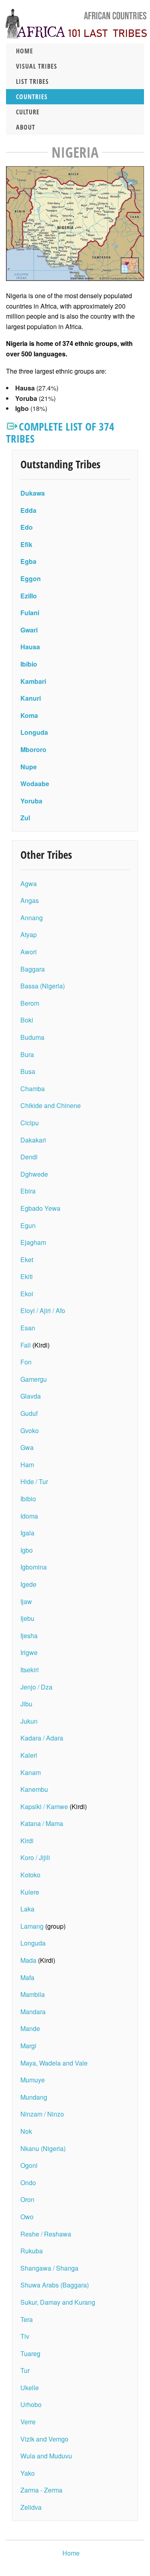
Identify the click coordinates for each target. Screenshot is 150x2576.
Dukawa (33, 493)
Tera (27, 2319)
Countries (32, 97)
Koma (29, 715)
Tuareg (30, 2353)
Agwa (29, 883)
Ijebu (27, 1618)
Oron (27, 2199)
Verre (28, 2422)
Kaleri (29, 1755)
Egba (28, 561)
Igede (28, 1584)
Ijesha (29, 1636)
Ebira (28, 1191)
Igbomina (34, 1567)
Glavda (31, 1396)
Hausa (30, 647)
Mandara (33, 2012)
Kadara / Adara (42, 1738)
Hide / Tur (34, 1481)
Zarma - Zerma (41, 2490)
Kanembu (34, 1789)
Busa (28, 1071)
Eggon (31, 578)
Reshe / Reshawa (46, 2234)
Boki (27, 1020)
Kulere (30, 1892)
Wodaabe (35, 784)
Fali (26, 1345)
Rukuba (32, 2251)
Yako (28, 2473)
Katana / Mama (42, 1823)
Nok (26, 2131)
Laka (27, 1909)
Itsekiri (30, 1670)
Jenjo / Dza (36, 1687)
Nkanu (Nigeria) (43, 2148)
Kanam (31, 1772)
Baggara (33, 969)
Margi (28, 2046)
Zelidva (31, 2507)
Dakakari (33, 1140)
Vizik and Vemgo (44, 2439)
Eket (27, 1260)
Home (25, 51)
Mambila (33, 1994)
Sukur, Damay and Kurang (58, 2302)
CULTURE (28, 112)
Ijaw (26, 1601)
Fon (26, 1362)
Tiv (25, 2336)
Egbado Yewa (40, 1208)
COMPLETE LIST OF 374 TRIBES (60, 432)
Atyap (29, 934)
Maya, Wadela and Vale (54, 2063)
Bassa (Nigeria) (43, 986)
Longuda (34, 732)
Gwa (27, 1447)
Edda (28, 510)
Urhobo (31, 2404)
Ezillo (29, 596)
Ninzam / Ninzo (42, 2114)
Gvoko (30, 1430)
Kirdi (27, 1841)
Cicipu (30, 1123)
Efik (26, 544)
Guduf (29, 1413)
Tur (25, 2370)
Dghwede (34, 1174)
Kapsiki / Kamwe (44, 1806)
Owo (27, 2217)
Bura (27, 1054)
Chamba (33, 1089)
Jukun (29, 1721)
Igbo (27, 1550)
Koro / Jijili (35, 1857)
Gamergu (34, 1379)
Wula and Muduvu (46, 2456)
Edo (27, 527)
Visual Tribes (37, 66)
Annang (32, 918)
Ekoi (27, 1294)
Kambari (33, 681)
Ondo (28, 2183)
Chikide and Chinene (51, 1105)
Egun (28, 1225)
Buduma (32, 1037)
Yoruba (31, 801)
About (26, 127)
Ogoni (29, 2165)
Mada (28, 1960)
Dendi (29, 1157)
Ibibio (29, 664)
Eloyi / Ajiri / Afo (43, 1310)
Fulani (30, 613)
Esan (28, 1328)
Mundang (34, 2097)
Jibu (26, 1704)
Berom (30, 1003)
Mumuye (33, 2080)
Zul (25, 818)
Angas (30, 900)
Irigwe (29, 1652)
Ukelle (30, 2388)
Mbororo (33, 749)
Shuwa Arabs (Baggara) (55, 2285)
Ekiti (27, 1276)
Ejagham (33, 1242)
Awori (29, 952)
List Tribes (32, 81)
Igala (27, 1533)
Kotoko (30, 1875)
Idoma (29, 1516)
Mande (30, 2028)
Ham (27, 1465)
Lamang (33, 1926)
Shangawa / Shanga (49, 2268)
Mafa (27, 1977)
